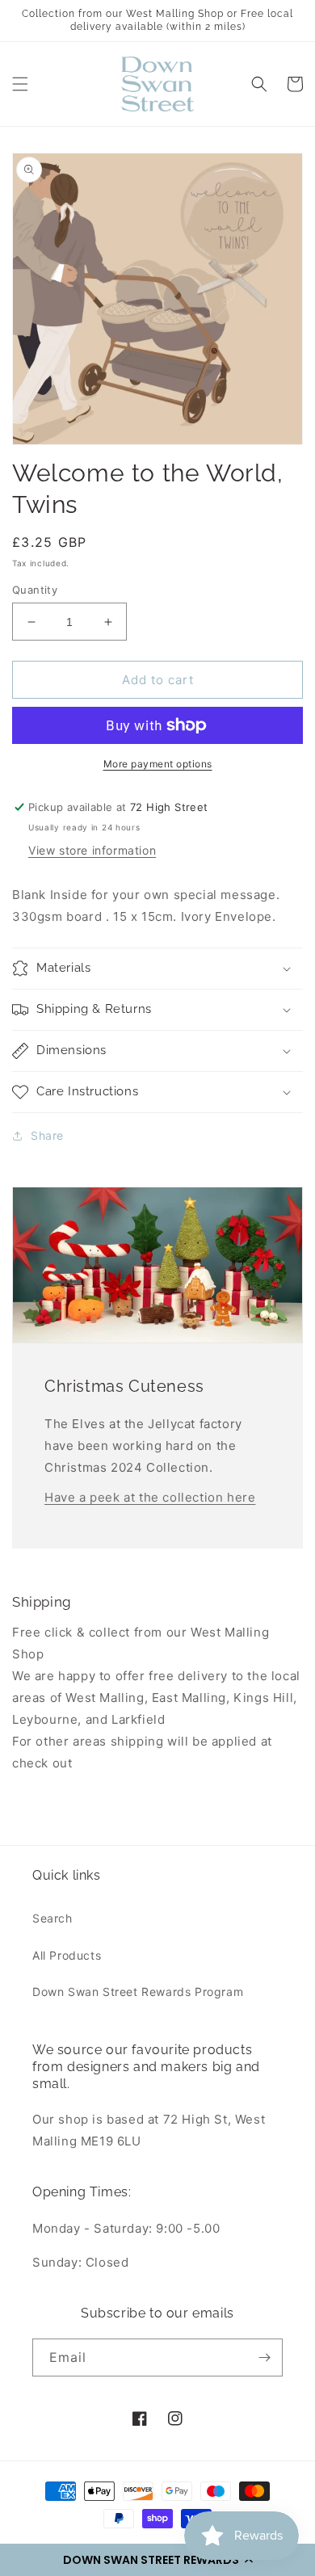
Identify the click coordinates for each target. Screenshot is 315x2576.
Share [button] (47, 1135)
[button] (157, 2560)
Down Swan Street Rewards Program (138, 1992)
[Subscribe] (264, 2357)
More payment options (158, 764)
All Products (67, 1955)
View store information (92, 850)
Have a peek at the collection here (150, 1497)
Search (52, 1918)
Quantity (35, 590)
